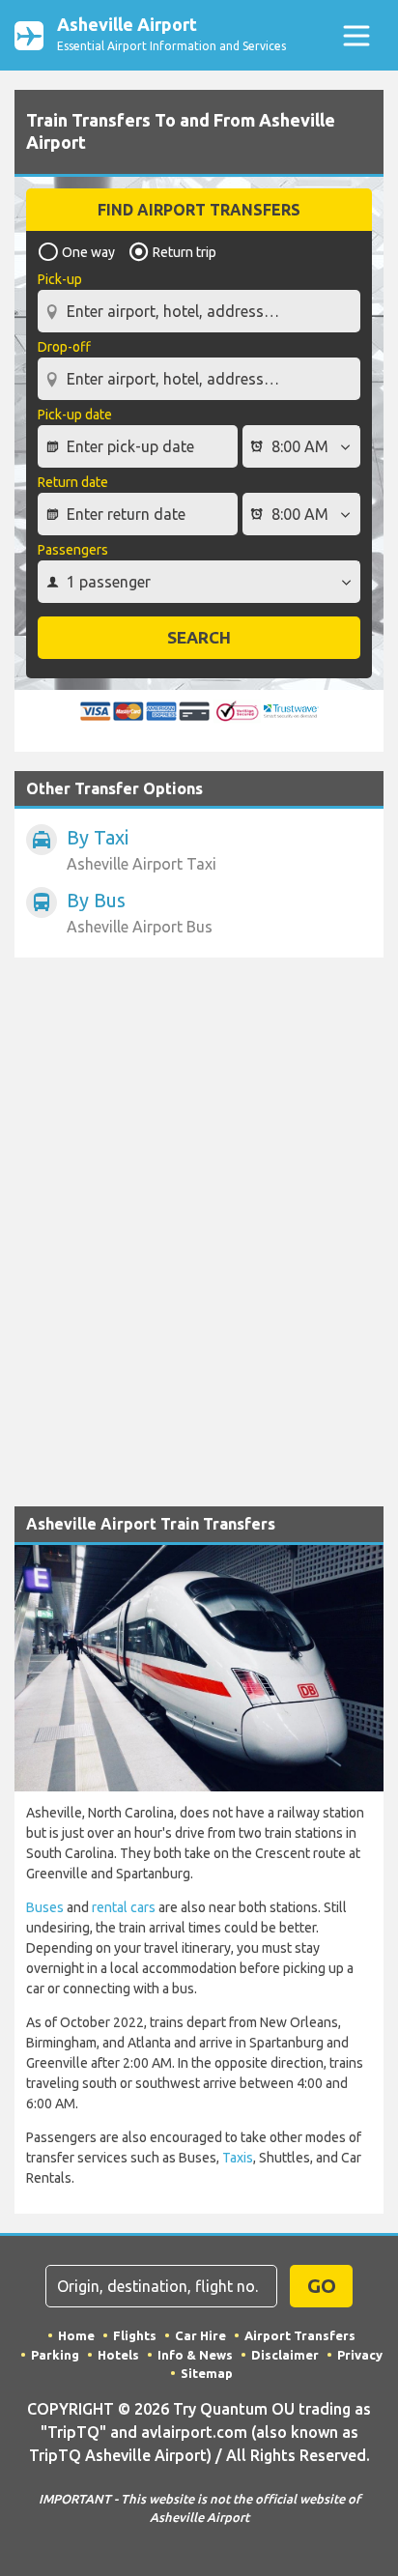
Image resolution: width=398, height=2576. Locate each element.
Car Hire (200, 2335)
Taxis (238, 2158)
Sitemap (207, 2373)
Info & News (195, 2355)
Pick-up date (75, 415)
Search (199, 637)
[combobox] (199, 303)
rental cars (124, 1907)
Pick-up (60, 279)
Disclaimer (285, 2355)
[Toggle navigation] (356, 35)
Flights (135, 2335)
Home (76, 2335)
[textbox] (199, 311)
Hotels (118, 2355)
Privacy (360, 2355)
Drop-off (64, 347)
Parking (55, 2355)
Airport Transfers (300, 2335)
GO (322, 2286)
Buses (45, 1907)
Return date (73, 482)
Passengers (73, 550)
